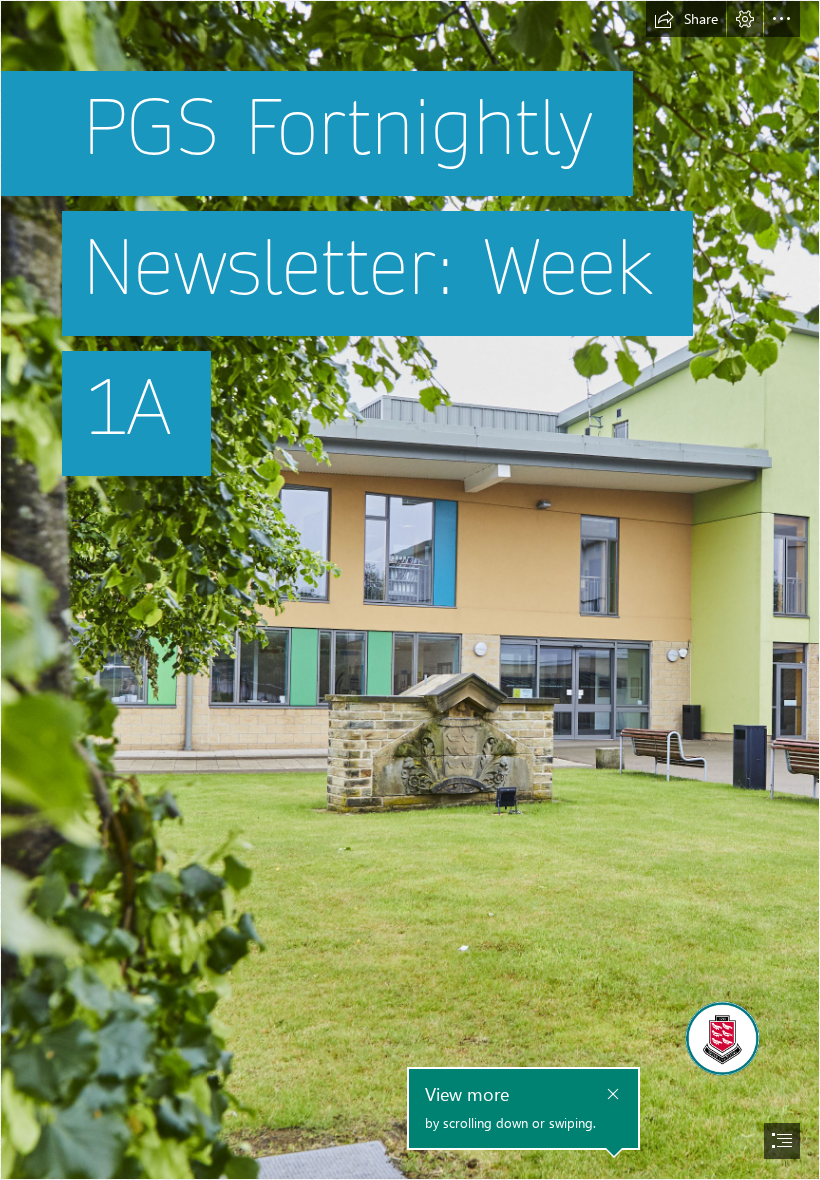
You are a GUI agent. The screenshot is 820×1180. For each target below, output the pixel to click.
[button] (686, 19)
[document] (410, 590)
